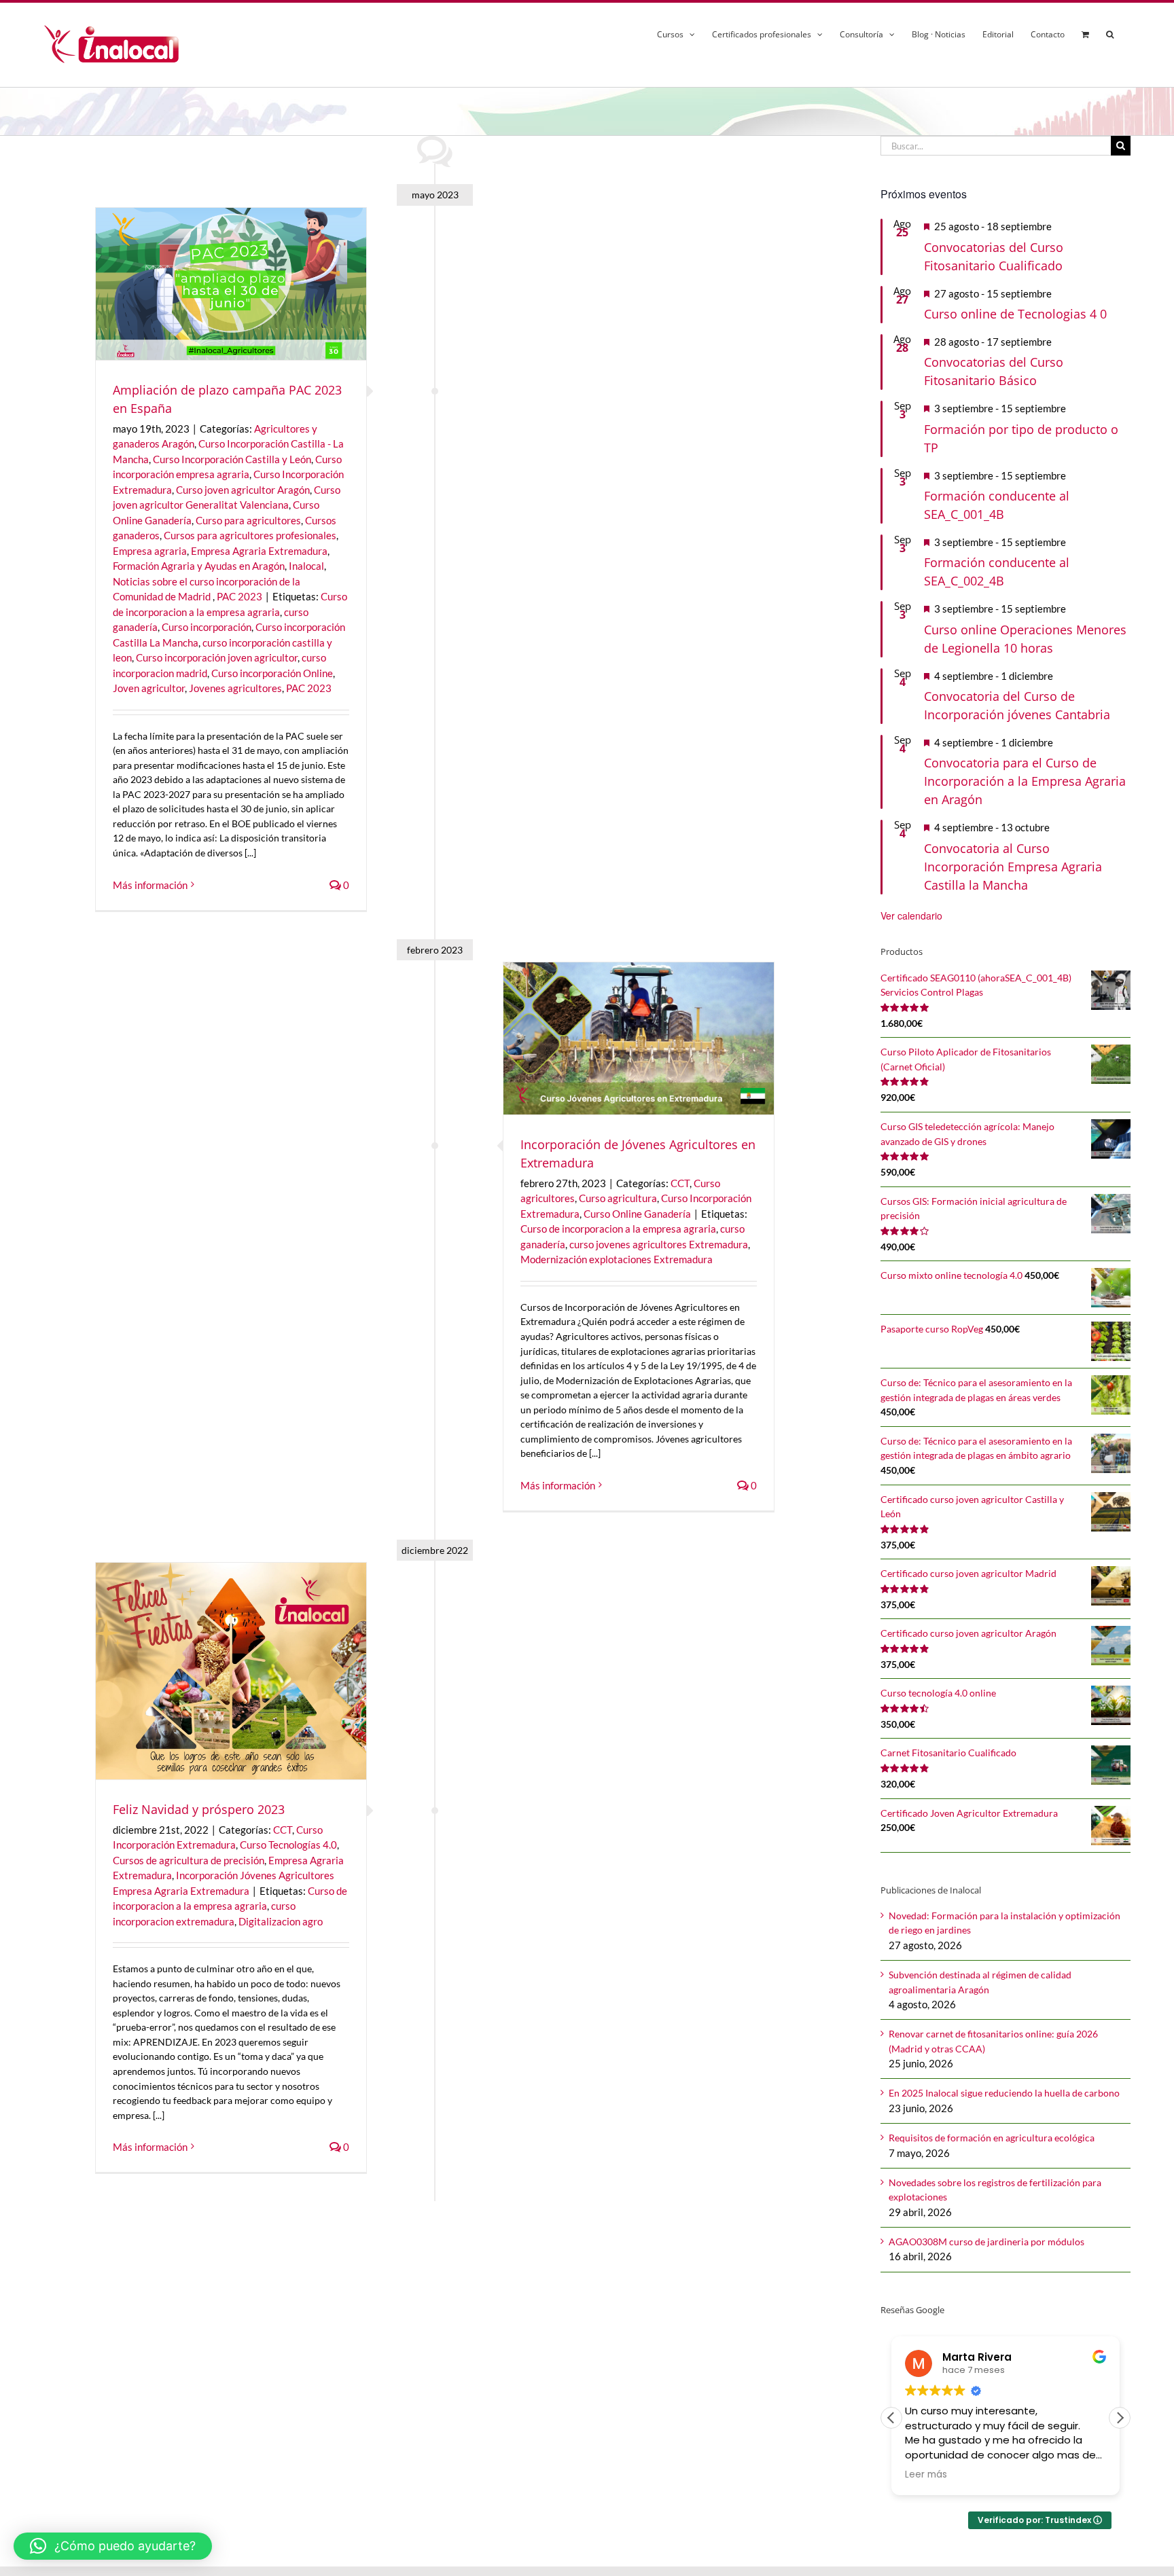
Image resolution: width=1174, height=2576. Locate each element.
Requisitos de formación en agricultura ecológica (992, 2138)
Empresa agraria (150, 551)
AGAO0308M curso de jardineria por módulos (986, 2242)
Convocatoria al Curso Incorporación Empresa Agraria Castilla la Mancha (1013, 867)
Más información (150, 885)
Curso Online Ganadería (637, 1214)
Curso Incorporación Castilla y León (232, 459)
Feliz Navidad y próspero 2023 (199, 1809)
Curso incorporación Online (272, 673)
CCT (680, 1183)
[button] (1110, 32)
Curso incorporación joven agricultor (217, 657)
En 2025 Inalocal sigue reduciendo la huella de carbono (1004, 2093)
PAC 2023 (239, 596)
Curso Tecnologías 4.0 (288, 1845)
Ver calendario (911, 915)
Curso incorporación (207, 627)
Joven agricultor (149, 688)
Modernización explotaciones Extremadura (617, 1259)
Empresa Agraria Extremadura (259, 551)
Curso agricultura (618, 1198)
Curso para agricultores (248, 520)
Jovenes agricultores (235, 688)
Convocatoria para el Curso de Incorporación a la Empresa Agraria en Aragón (1025, 781)
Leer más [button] (926, 2475)
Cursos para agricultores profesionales (250, 535)
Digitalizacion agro (281, 1921)
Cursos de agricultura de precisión (189, 1860)
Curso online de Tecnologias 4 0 (1015, 314)
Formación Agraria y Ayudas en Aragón (199, 566)
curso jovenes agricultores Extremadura (659, 1244)
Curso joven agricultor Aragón (243, 490)
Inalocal (306, 566)
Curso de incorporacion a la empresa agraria (618, 1229)
